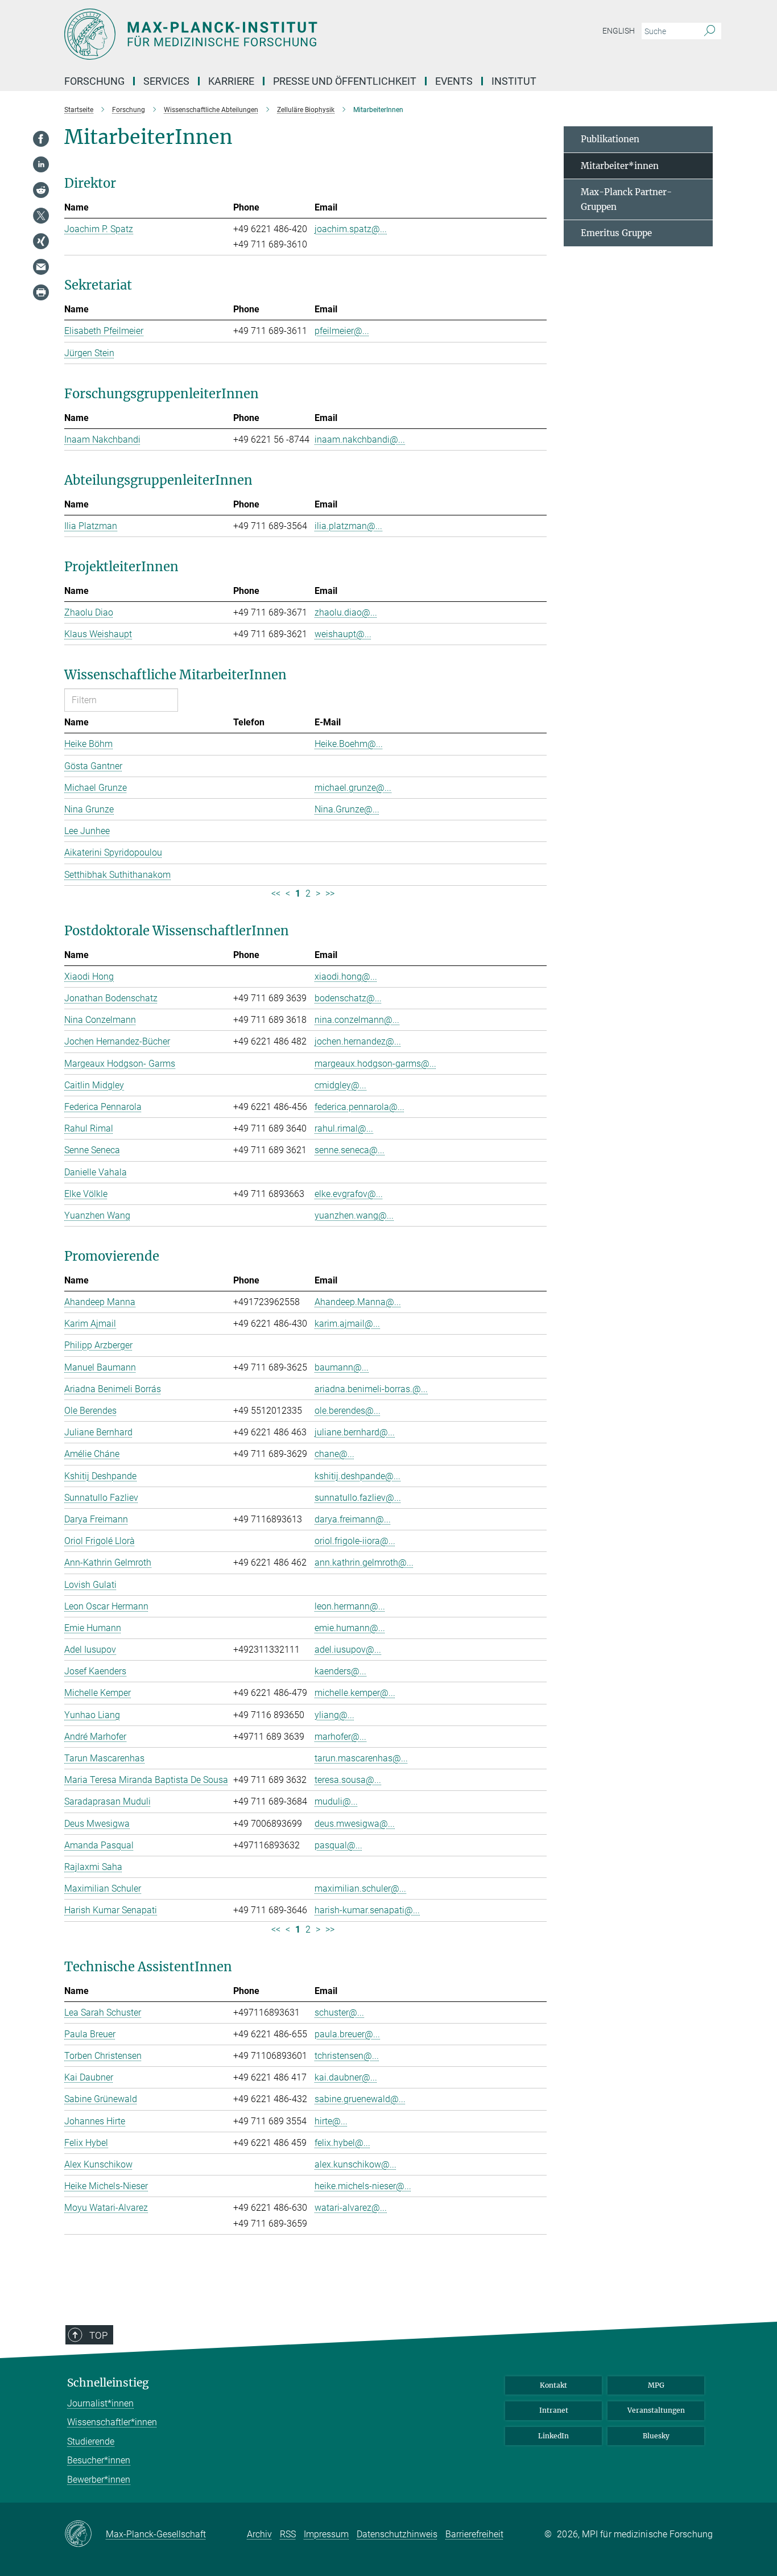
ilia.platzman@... (348, 526)
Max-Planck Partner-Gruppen (626, 199)
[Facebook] (41, 139)
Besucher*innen (99, 2460)
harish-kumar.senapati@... (367, 1910)
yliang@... (334, 1715)
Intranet (554, 2410)
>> (330, 893)
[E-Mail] (41, 267)
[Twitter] (41, 216)
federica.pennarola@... (359, 1107)
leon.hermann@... (350, 1606)
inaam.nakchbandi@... (360, 439)
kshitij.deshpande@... (357, 1476)
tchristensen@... (347, 2056)
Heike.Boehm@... (349, 744)
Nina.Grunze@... (347, 809)
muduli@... (336, 1801)
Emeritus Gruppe (616, 233)
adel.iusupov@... (348, 1650)
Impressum (326, 2534)
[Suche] (710, 31)
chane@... (334, 1454)
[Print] (41, 292)
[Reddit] (41, 190)
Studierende (91, 2441)
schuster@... (339, 2013)
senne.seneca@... (350, 1150)
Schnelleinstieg (108, 2383)
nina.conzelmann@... (357, 1020)
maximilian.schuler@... (360, 1888)
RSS (288, 2534)
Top (98, 2335)
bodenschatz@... (348, 998)
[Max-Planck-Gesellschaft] (85, 2534)
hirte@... (331, 2121)
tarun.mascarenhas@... (361, 1758)
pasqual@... (338, 1845)
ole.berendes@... (348, 1411)
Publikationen (610, 139)
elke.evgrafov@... (349, 1194)
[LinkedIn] (41, 164)
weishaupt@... (343, 634)
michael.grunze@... (353, 788)
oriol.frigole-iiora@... (355, 1541)
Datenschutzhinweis (397, 2534)
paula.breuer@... (347, 2034)
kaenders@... (340, 1671)
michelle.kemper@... (355, 1693)
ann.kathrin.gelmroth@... (364, 1562)
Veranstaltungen (656, 2410)
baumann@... (342, 1367)
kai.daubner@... (346, 2077)
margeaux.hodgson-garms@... (375, 1064)
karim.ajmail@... (347, 1324)
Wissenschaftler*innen (112, 2422)
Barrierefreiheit (474, 2534)
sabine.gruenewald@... (360, 2099)
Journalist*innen (100, 2403)
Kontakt (553, 2385)
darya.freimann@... (353, 1519)
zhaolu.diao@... (346, 612)
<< (276, 893)
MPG (656, 2385)
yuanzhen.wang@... (354, 1215)
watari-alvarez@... (351, 2208)
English (619, 31)
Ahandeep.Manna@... (358, 1302)
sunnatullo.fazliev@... (358, 1498)
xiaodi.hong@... (346, 977)
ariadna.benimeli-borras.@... (371, 1389)
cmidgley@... (340, 1085)
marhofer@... (340, 1737)
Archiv (259, 2534)
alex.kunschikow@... (356, 2164)
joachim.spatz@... (351, 229)
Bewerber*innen (99, 2480)
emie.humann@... (350, 1628)
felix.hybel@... (342, 2143)
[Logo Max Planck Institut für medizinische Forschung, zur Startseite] (278, 34)
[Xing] (41, 241)
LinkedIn (553, 2436)
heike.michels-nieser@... (363, 2186)
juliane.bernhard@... (355, 1432)
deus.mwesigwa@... (355, 1824)
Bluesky (656, 2436)
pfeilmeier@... (342, 331)
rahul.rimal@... (344, 1128)
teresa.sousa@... (348, 1780)
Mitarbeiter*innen (620, 166)
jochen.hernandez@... (358, 1041)
